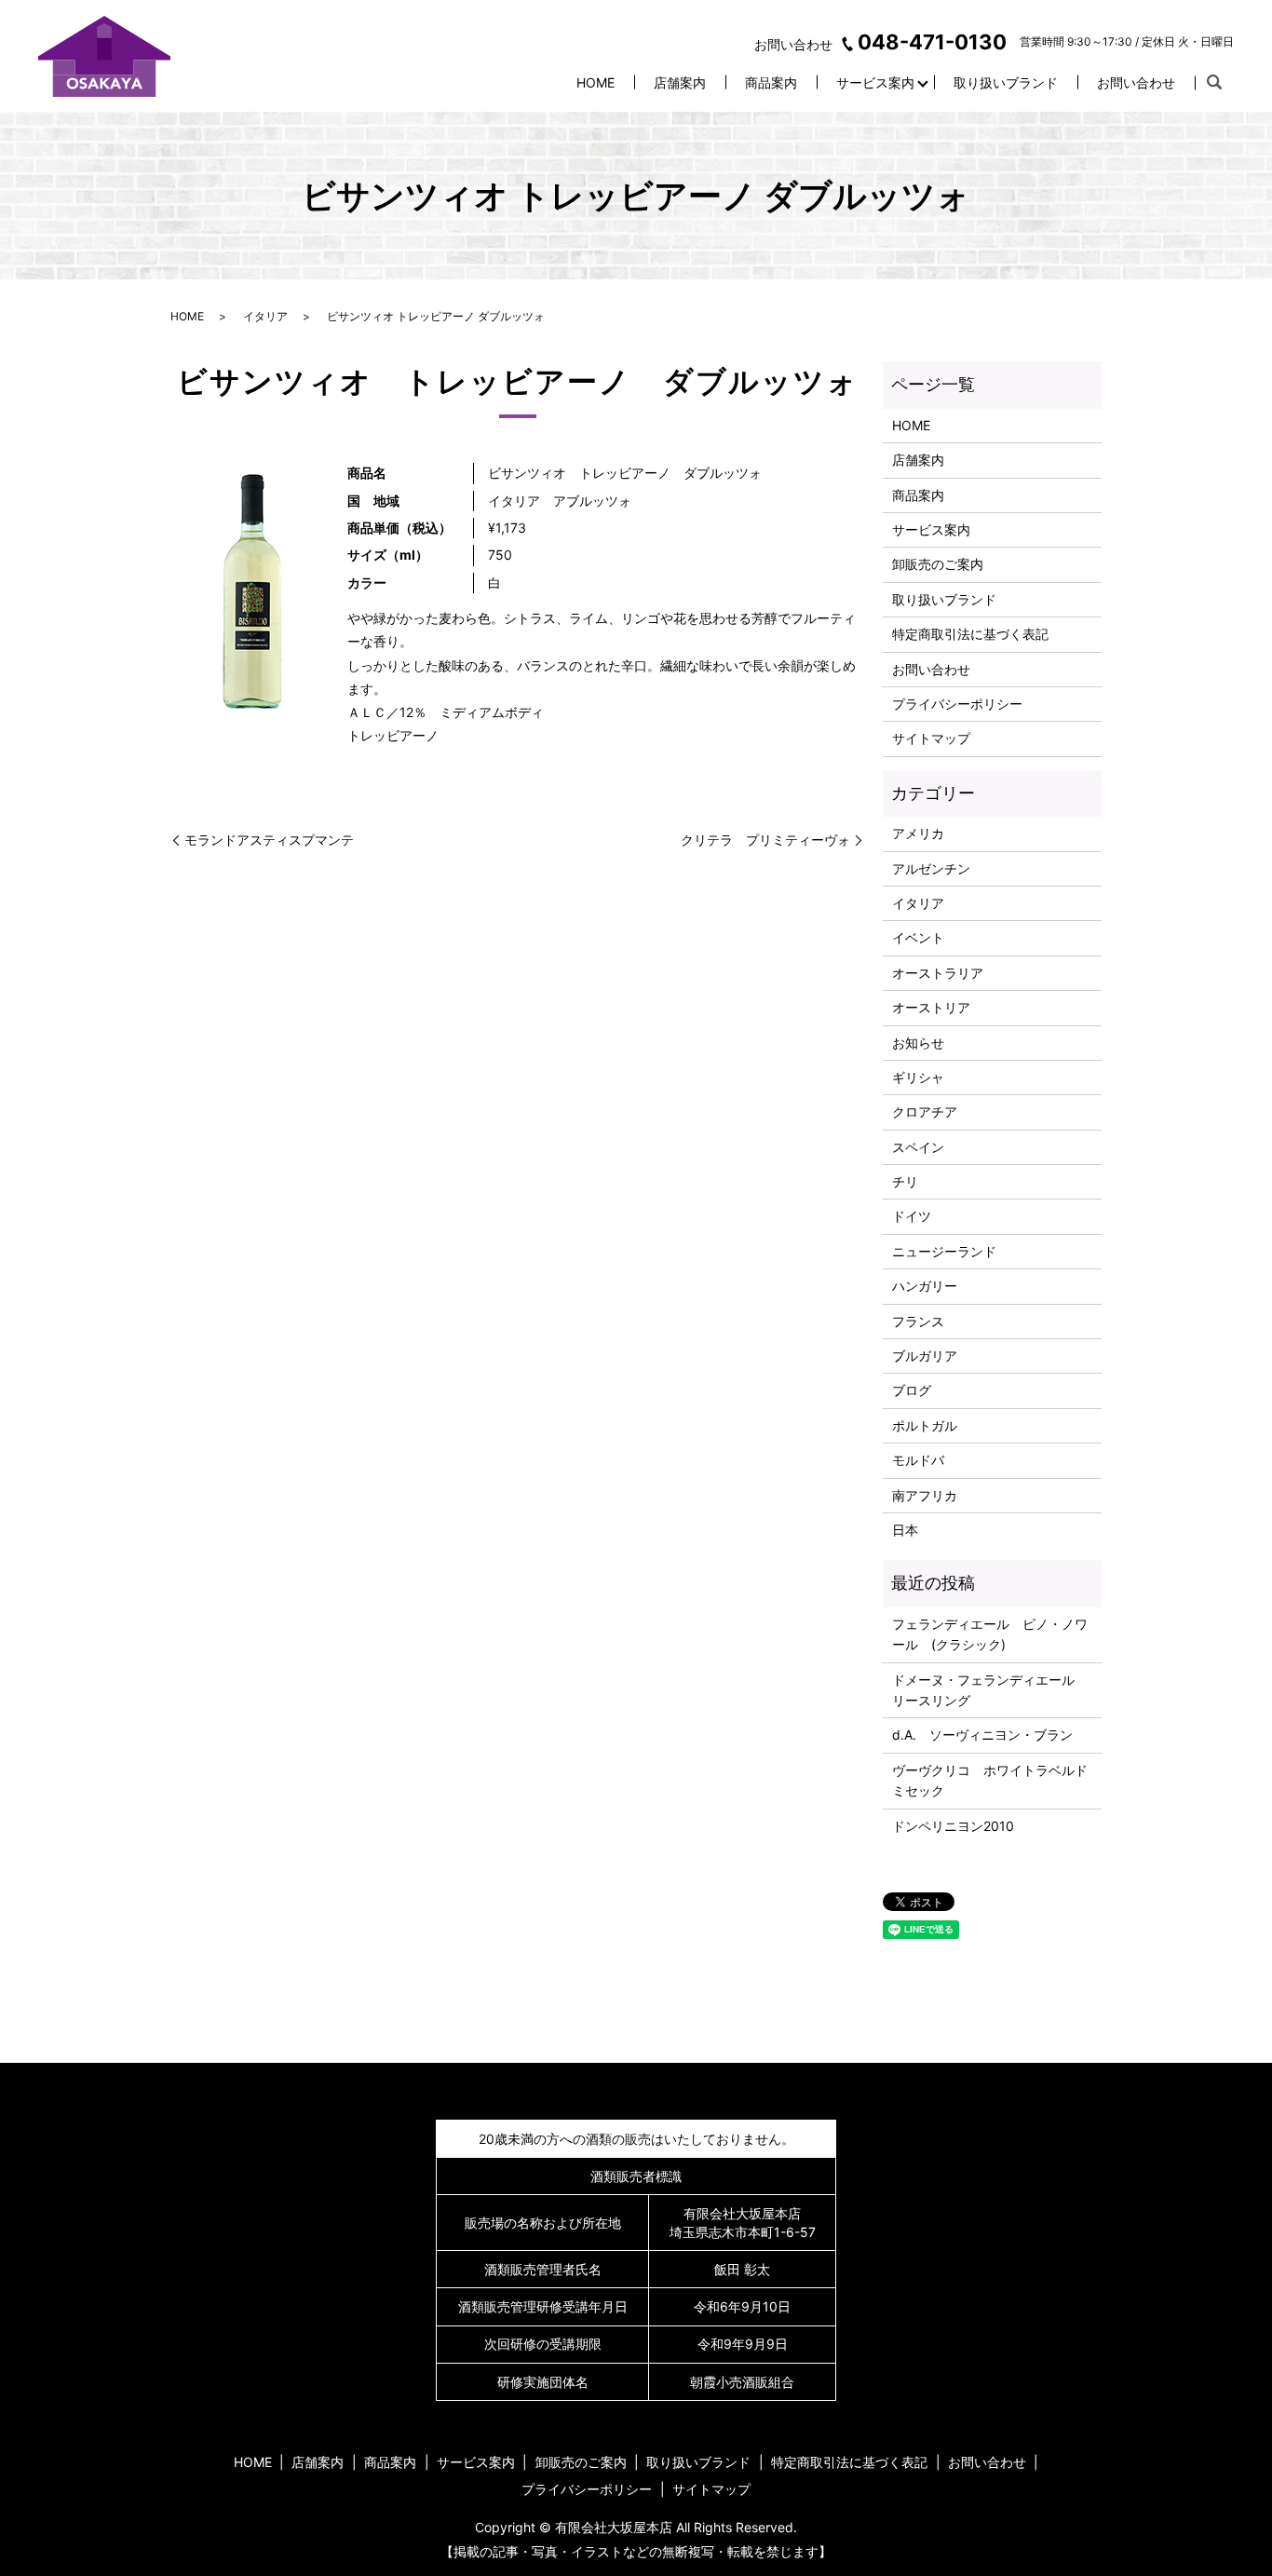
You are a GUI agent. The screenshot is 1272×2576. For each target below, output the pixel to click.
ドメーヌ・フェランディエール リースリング (990, 1690)
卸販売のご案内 (938, 564)
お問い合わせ (1136, 82)
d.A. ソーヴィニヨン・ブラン (982, 1735)
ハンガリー (925, 1286)
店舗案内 (680, 82)
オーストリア (931, 1007)
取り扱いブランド (1006, 82)
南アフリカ (925, 1495)
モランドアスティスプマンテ (269, 840)
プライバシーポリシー (957, 704)
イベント (918, 937)
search (1214, 83)
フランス (918, 1321)
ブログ (912, 1390)
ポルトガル (925, 1425)
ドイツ (912, 1216)
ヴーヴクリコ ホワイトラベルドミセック (990, 1780)
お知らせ (918, 1043)
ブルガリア (925, 1356)
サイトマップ (931, 738)
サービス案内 (875, 82)
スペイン (918, 1147)
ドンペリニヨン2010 (953, 1826)
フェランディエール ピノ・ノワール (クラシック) (990, 1634)
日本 (905, 1530)
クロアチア (925, 1112)
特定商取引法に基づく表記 (970, 634)
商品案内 (771, 82)
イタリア (265, 316)
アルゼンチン (931, 868)
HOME (595, 82)
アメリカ (918, 833)
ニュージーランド (944, 1251)
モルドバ (918, 1460)
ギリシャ (918, 1077)
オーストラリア (938, 973)
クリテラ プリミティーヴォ (765, 840)
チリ (905, 1181)
